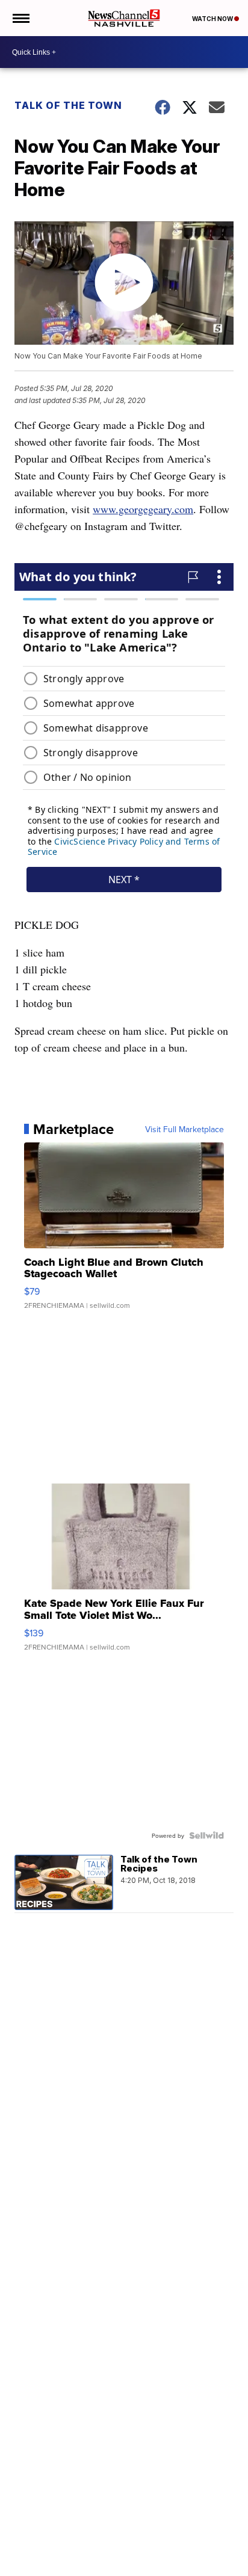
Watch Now (213, 19)
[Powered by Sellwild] (206, 1835)
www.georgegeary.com (143, 509)
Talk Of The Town (68, 105)
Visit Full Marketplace (184, 1129)
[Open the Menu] (20, 18)
